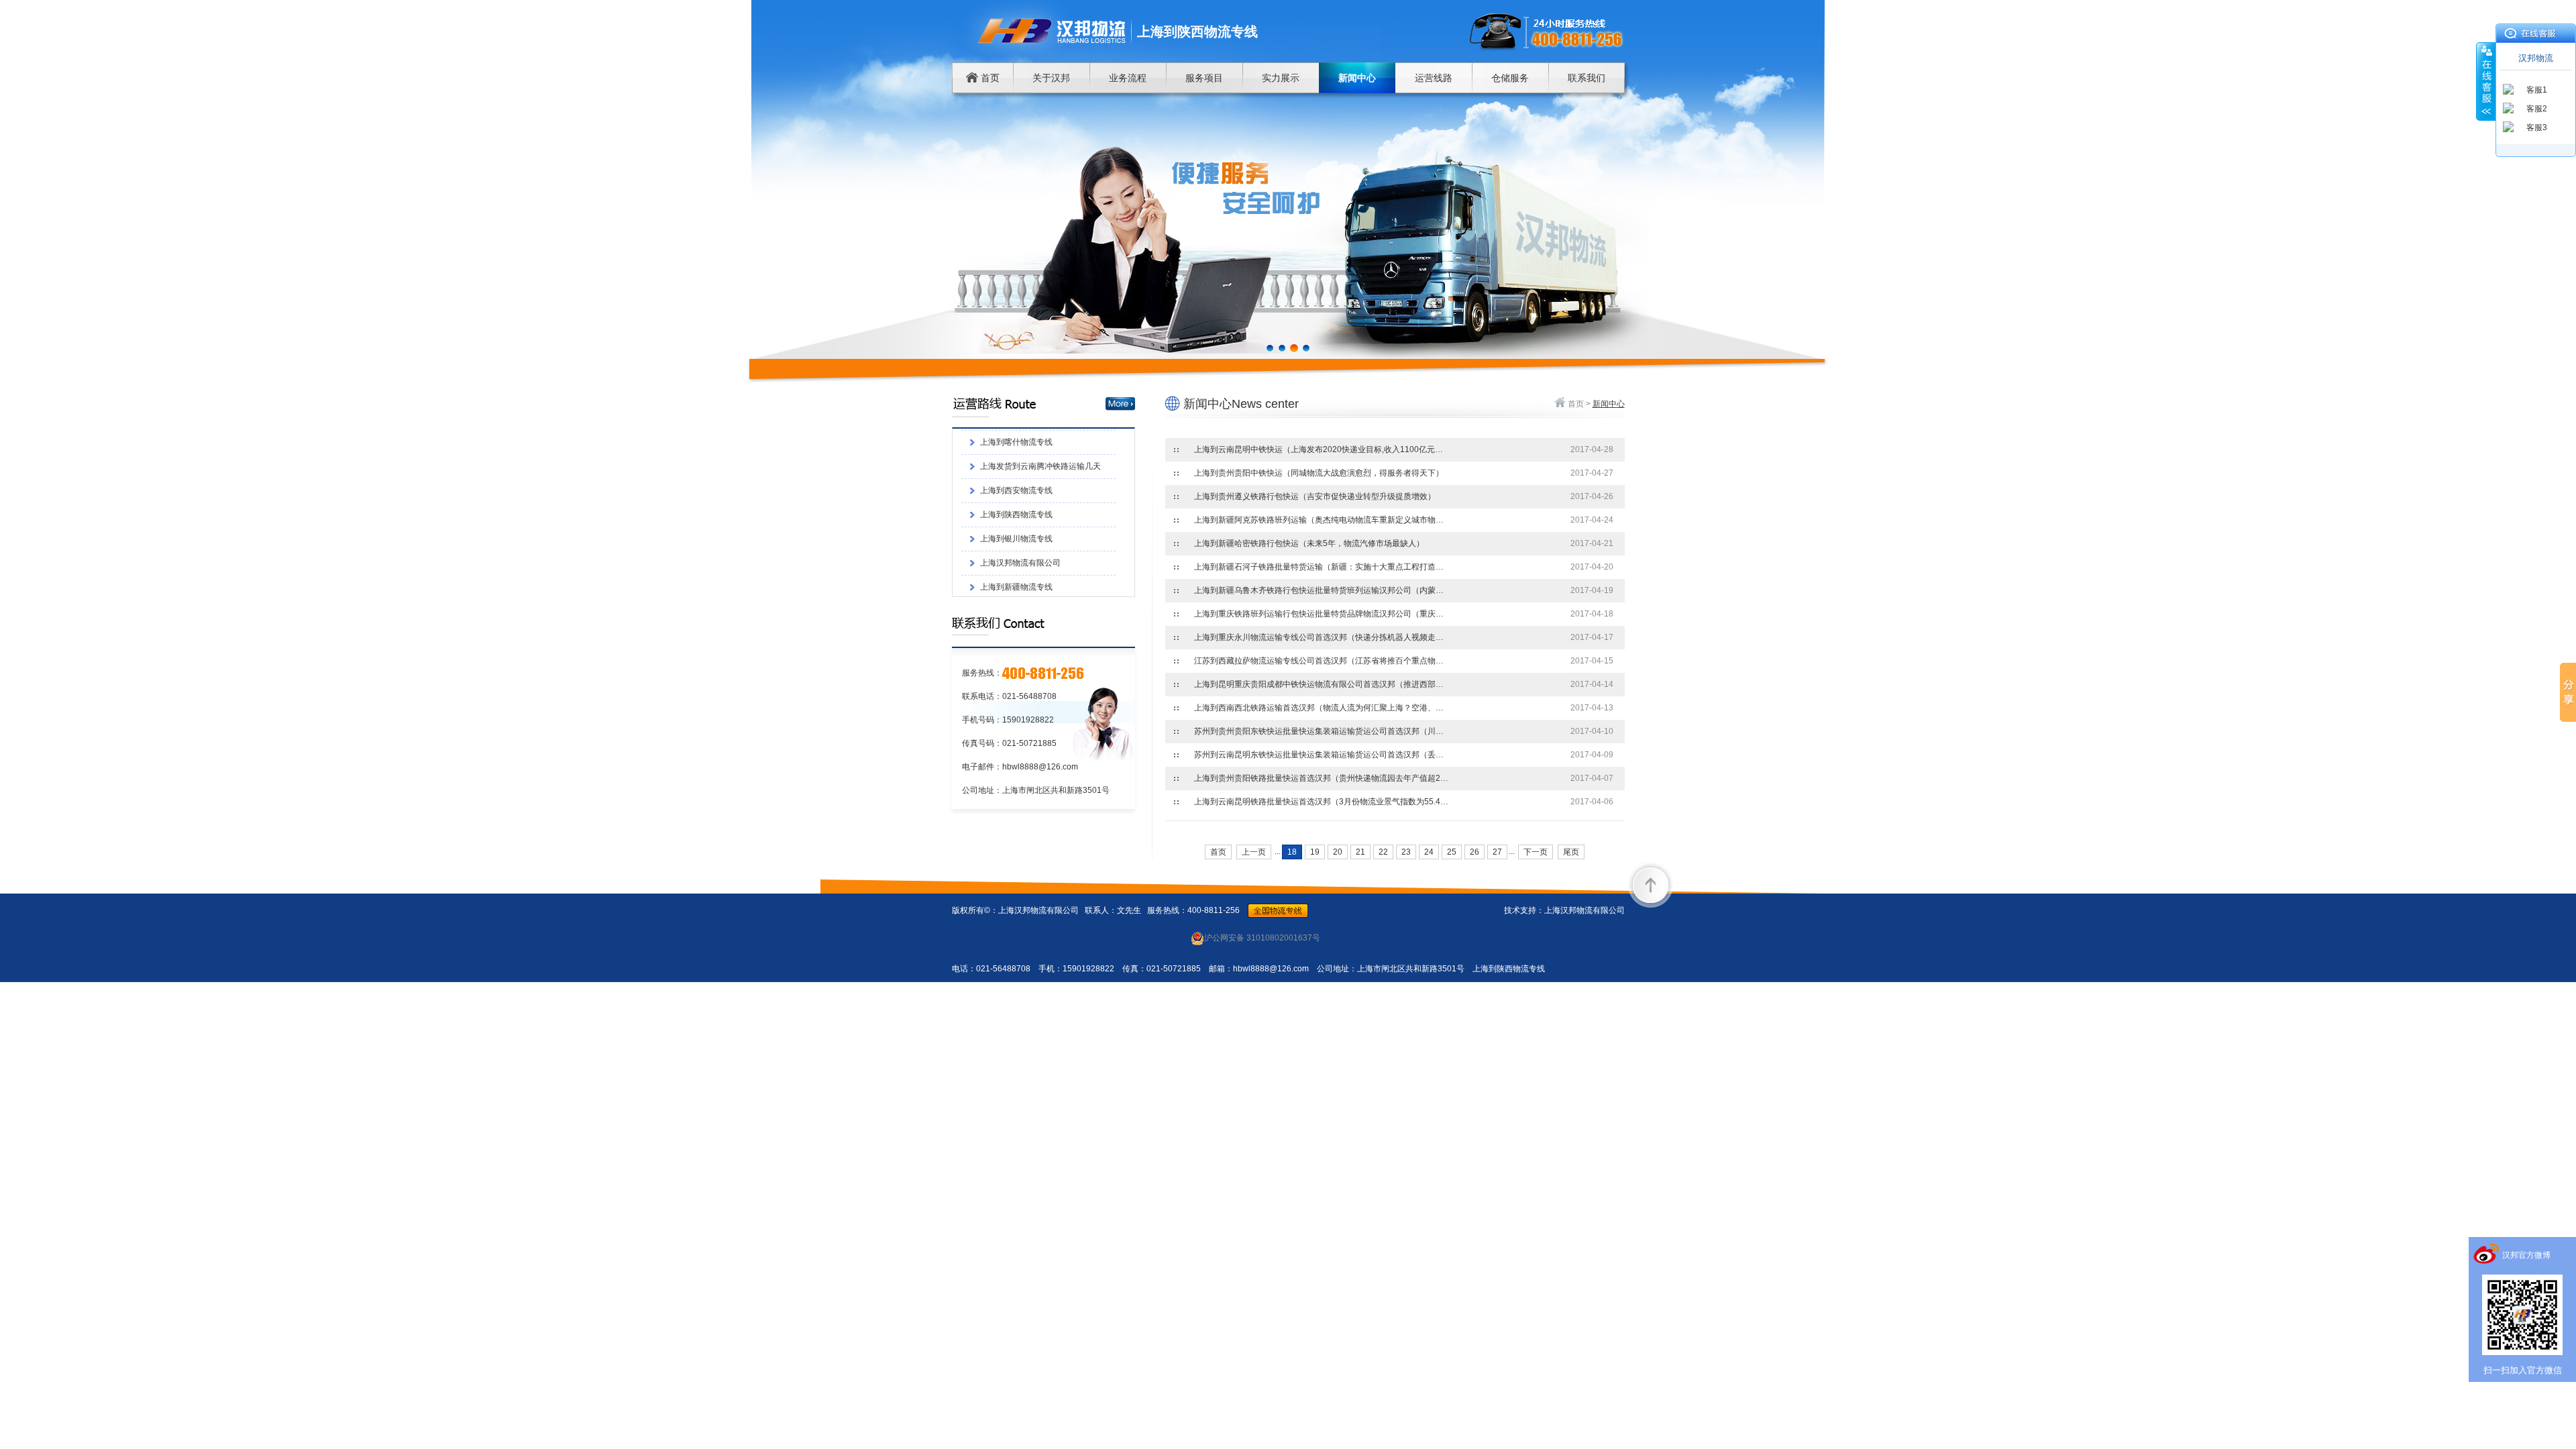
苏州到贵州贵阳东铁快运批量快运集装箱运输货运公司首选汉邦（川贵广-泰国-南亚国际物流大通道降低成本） (1322, 731)
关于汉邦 (1051, 78)
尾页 (1571, 852)
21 (1360, 852)
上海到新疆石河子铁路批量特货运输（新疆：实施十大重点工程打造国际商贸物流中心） (1322, 567)
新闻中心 (1357, 78)
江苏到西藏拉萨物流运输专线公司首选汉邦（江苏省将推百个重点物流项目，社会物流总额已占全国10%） (1322, 661)
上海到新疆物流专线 (1016, 517)
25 (1452, 852)
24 (1429, 852)
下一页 (1536, 852)
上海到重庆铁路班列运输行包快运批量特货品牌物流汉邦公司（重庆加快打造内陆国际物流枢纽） (1322, 614)
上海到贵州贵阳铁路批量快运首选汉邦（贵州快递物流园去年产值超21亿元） (1322, 778)
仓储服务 (1510, 78)
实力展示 (1281, 78)
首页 (989, 78)
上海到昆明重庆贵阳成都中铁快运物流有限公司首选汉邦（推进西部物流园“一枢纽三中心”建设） (1322, 684)
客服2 (2537, 109)
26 (1474, 852)
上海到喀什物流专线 (1016, 566)
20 (1338, 852)
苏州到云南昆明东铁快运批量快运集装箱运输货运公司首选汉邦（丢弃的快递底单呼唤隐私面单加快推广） (1322, 755)
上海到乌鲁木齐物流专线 (1024, 541)
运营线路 (1434, 78)
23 (1406, 852)
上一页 (1254, 852)
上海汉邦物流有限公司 (1020, 493)
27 (1497, 852)
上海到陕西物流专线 (1016, 445)
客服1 (2537, 90)
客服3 (2537, 127)
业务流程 (1128, 78)
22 (1383, 852)
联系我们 (1587, 78)
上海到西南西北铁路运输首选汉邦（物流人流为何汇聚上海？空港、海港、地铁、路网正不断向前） (1322, 708)
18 (1292, 852)
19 (1315, 852)
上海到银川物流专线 (1016, 469)
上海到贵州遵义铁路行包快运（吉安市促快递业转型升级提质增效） (1315, 496)
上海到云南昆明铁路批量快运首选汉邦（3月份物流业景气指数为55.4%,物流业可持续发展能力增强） (1322, 802)
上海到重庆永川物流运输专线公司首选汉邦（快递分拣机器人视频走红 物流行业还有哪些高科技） (1322, 637)
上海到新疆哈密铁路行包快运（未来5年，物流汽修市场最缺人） (1309, 543)
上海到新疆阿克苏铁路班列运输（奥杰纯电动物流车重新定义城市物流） (1322, 520)
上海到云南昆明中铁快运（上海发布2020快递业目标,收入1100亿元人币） (1322, 449)
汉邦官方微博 (2526, 1255)
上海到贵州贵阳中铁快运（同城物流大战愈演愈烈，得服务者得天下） (1319, 473)
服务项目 (1204, 78)
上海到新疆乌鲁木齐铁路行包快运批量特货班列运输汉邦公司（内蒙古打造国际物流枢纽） (1322, 590)
